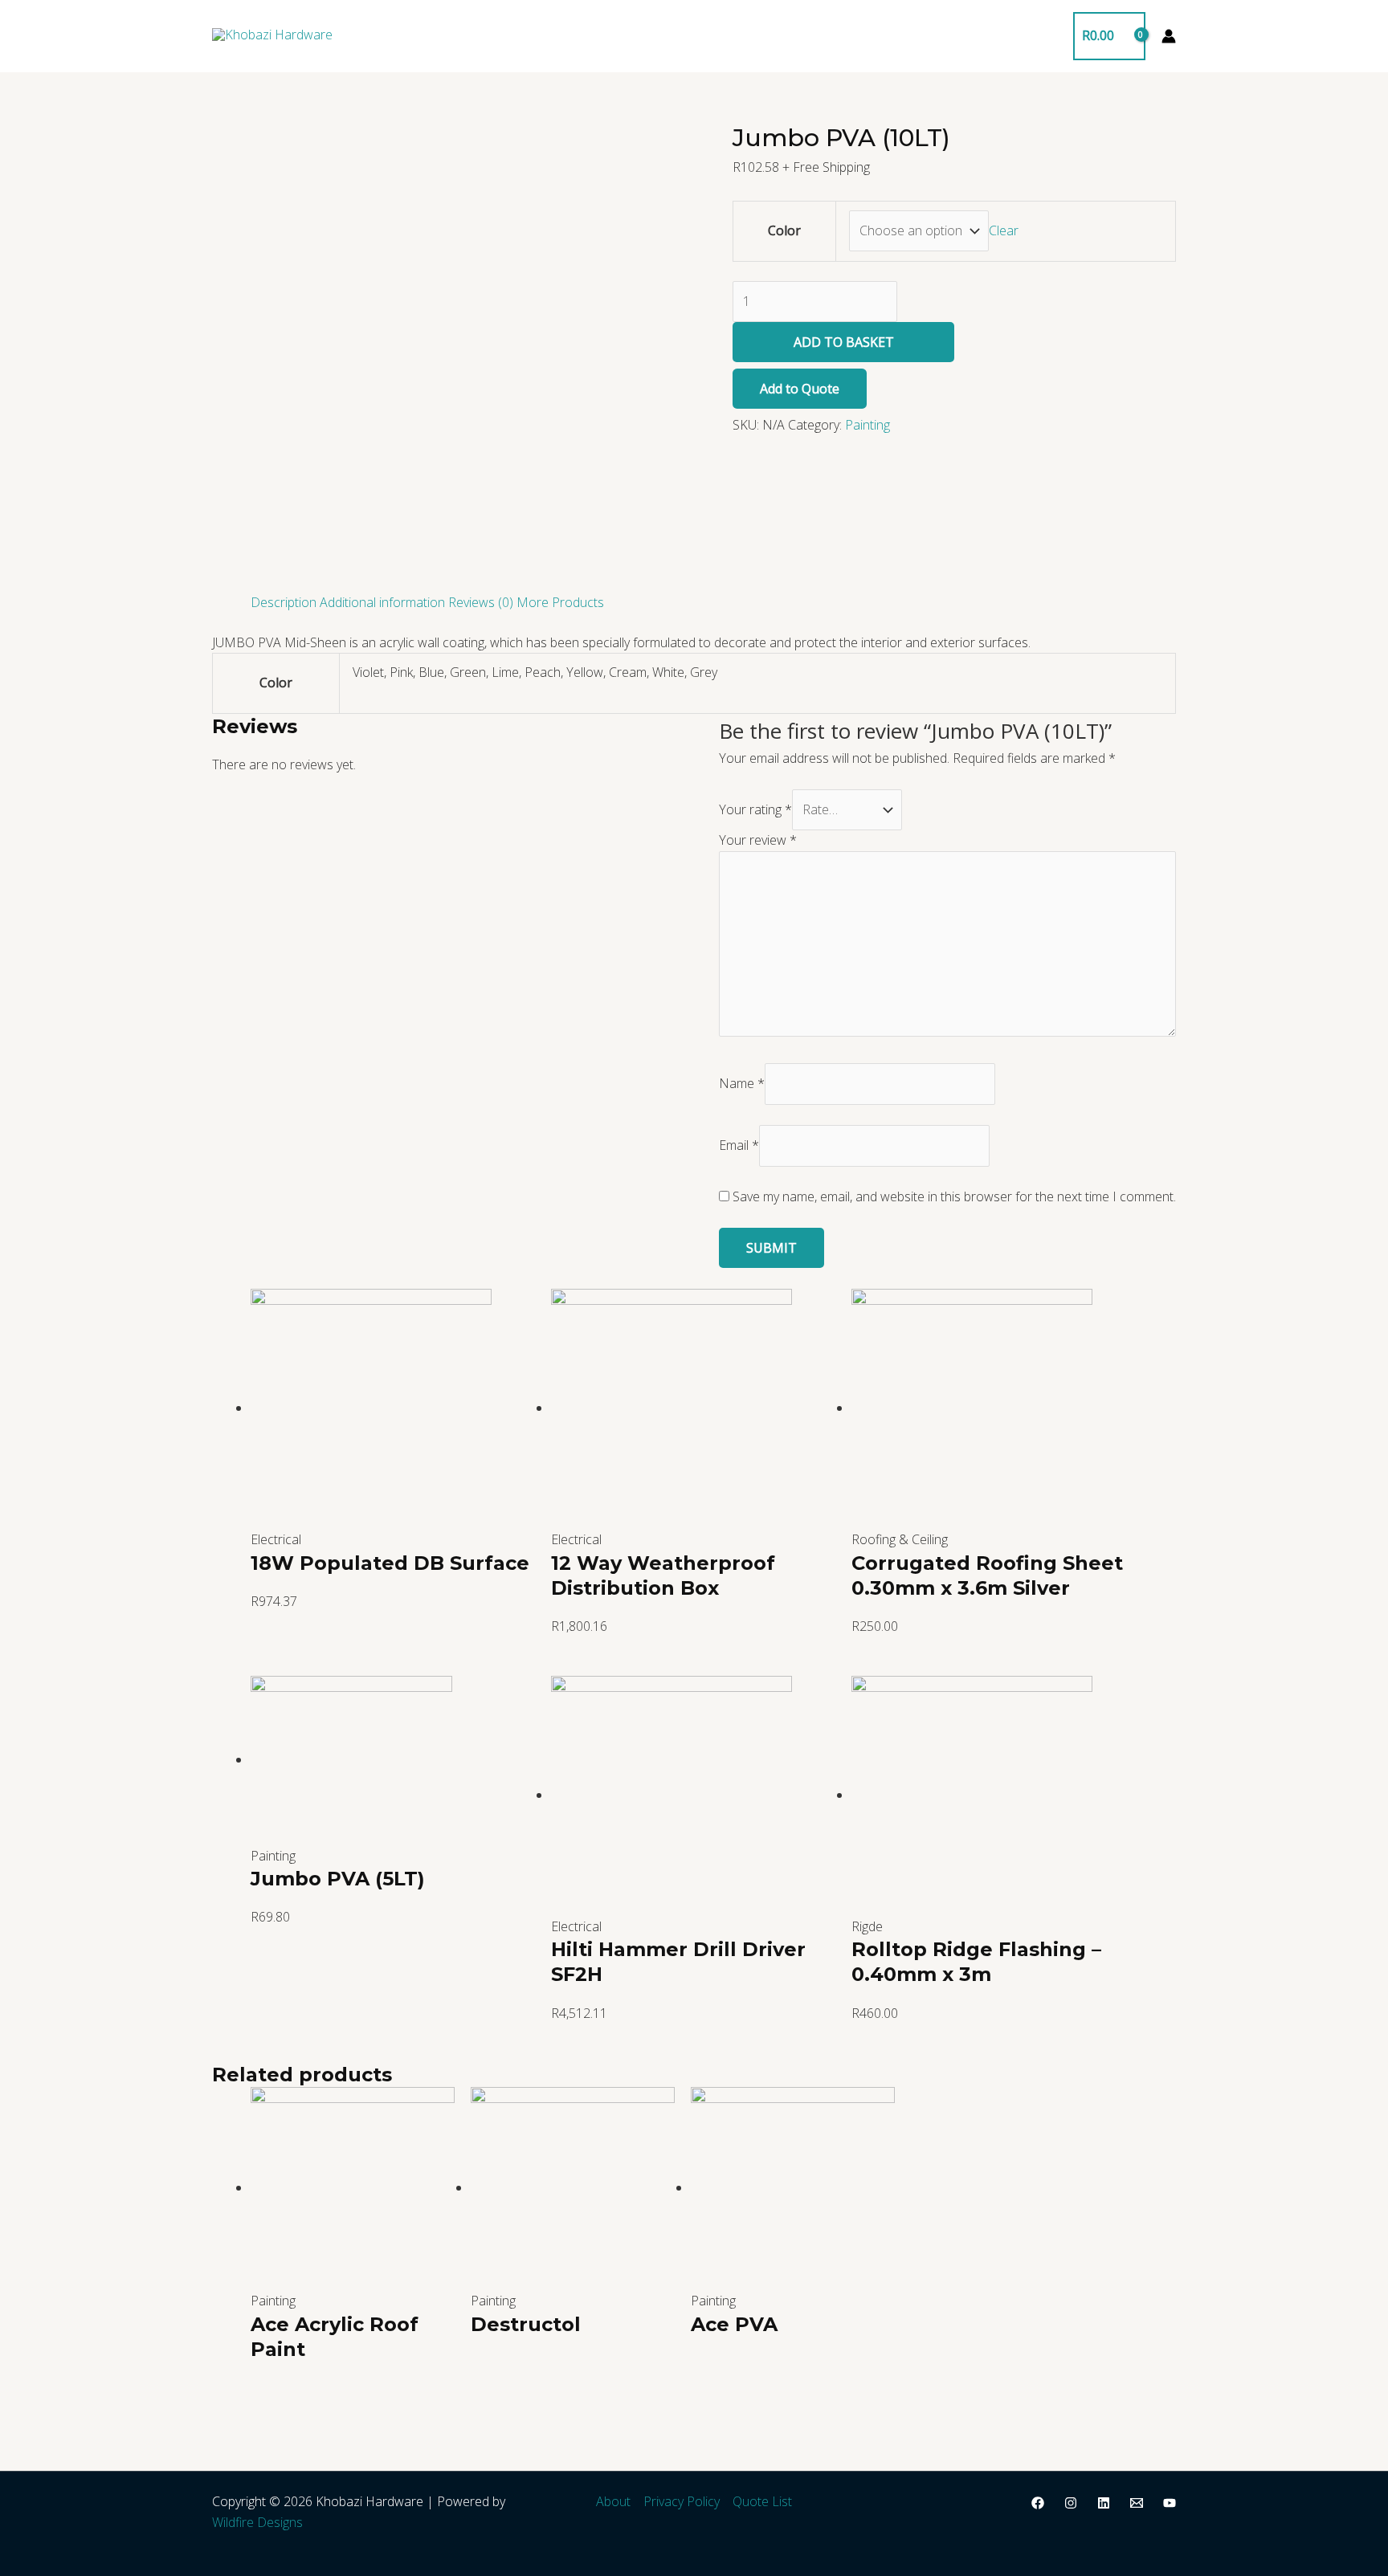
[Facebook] (1038, 2503)
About (613, 2501)
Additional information (382, 602)
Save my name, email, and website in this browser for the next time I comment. (954, 1196)
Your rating (755, 809)
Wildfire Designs (257, 2522)
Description (284, 602)
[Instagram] (1071, 2503)
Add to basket (844, 342)
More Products (560, 602)
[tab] (284, 603)
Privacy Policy (682, 2501)
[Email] (1137, 2503)
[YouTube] (1170, 2503)
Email (739, 1145)
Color (784, 230)
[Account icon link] (1169, 36)
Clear (1004, 230)
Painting (867, 425)
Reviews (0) (481, 602)
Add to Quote (800, 389)
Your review (758, 840)
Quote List (762, 2501)
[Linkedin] (1104, 2503)
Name (742, 1083)
